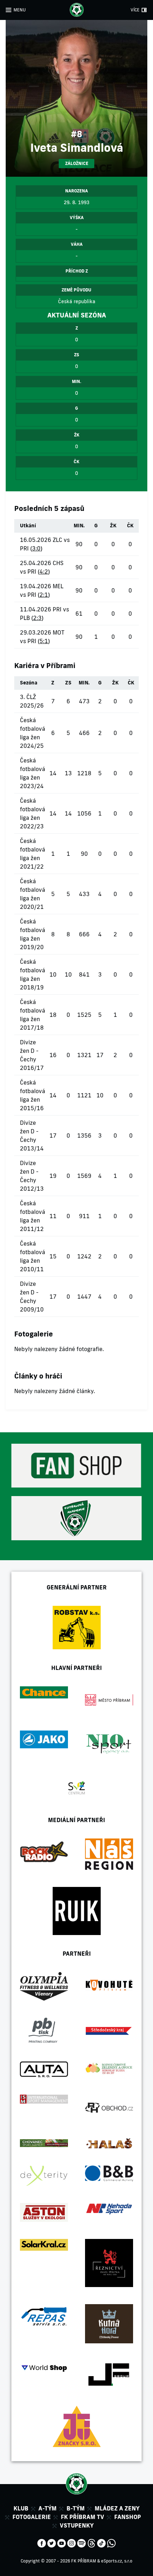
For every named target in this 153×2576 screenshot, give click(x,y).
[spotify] (81, 2543)
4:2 (44, 571)
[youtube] (62, 2543)
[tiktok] (101, 2543)
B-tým (76, 2508)
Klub (21, 2508)
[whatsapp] (111, 2543)
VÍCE (135, 10)
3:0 (36, 548)
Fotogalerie (32, 2517)
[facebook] (42, 2543)
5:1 (44, 641)
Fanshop (128, 2517)
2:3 (37, 618)
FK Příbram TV (83, 2517)
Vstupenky (77, 2525)
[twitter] (52, 2543)
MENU (20, 10)
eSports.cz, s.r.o (117, 2561)
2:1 (44, 595)
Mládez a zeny (117, 2508)
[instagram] (72, 2543)
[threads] (91, 2543)
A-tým (48, 2508)
